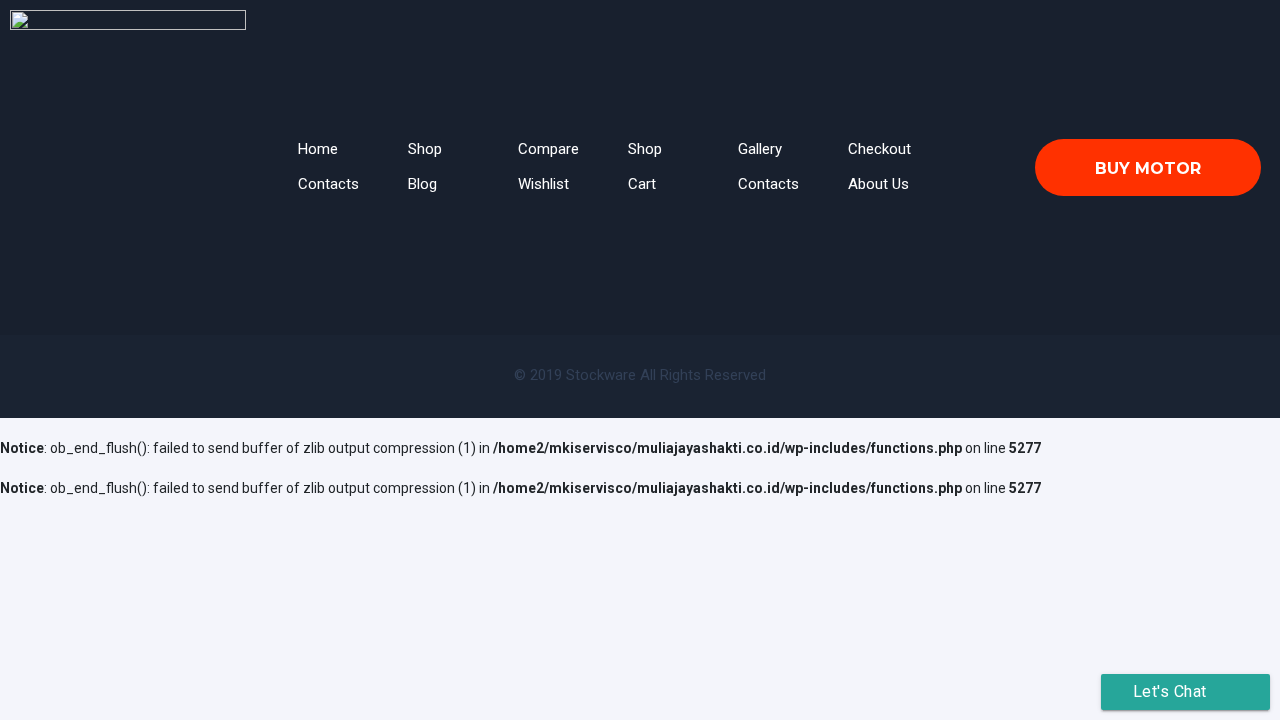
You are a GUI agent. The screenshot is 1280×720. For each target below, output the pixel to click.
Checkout (879, 149)
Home (318, 149)
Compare (548, 149)
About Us (878, 184)
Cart (642, 184)
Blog (422, 184)
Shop (425, 149)
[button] (1148, 167)
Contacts (328, 184)
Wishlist (543, 184)
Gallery (760, 149)
